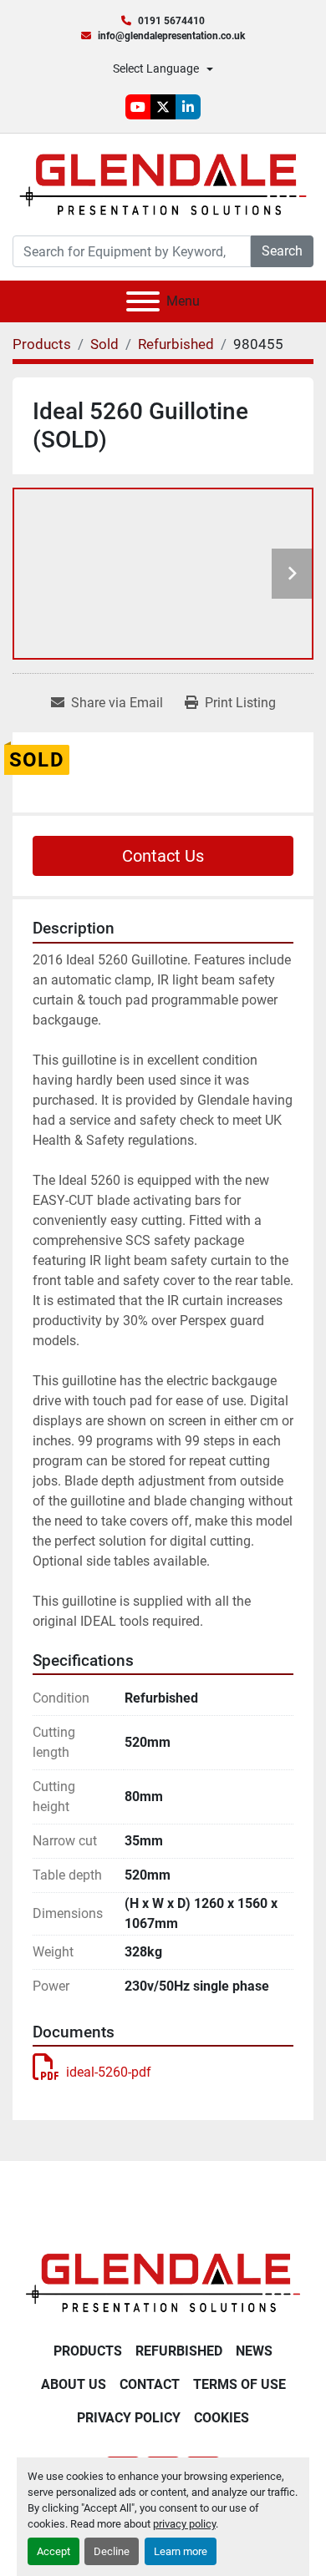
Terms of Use (239, 2384)
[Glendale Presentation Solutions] (163, 2282)
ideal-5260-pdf (109, 2072)
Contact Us (163, 856)
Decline (112, 2551)
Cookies (222, 2418)
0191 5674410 (171, 21)
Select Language (156, 68)
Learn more (181, 2551)
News (254, 2351)
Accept (53, 2551)
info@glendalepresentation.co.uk (171, 36)
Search (282, 251)
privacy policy (184, 2524)
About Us (74, 2384)
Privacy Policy (129, 2418)
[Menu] (143, 301)
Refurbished (179, 2351)
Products (88, 2351)
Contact (150, 2384)
